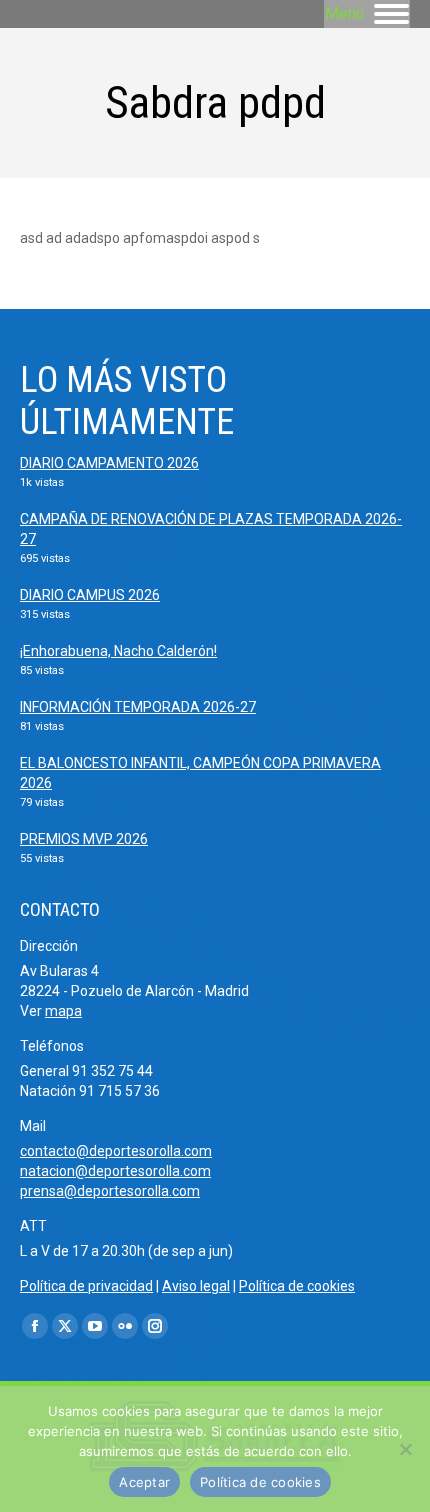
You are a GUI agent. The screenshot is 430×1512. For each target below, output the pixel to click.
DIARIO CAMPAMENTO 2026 (109, 463)
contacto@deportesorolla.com (116, 1151)
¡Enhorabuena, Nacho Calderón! (118, 651)
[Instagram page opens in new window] (155, 1326)
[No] (405, 1449)
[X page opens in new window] (65, 1326)
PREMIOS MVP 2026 (84, 839)
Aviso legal (196, 1286)
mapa (63, 1011)
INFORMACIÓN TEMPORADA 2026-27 (138, 707)
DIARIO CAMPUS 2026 (90, 595)
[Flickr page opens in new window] (125, 1326)
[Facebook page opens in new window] (35, 1326)
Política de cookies (297, 1286)
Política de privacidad (86, 1286)
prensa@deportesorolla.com (110, 1191)
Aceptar (144, 1482)
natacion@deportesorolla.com (115, 1171)
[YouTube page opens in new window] (95, 1326)
